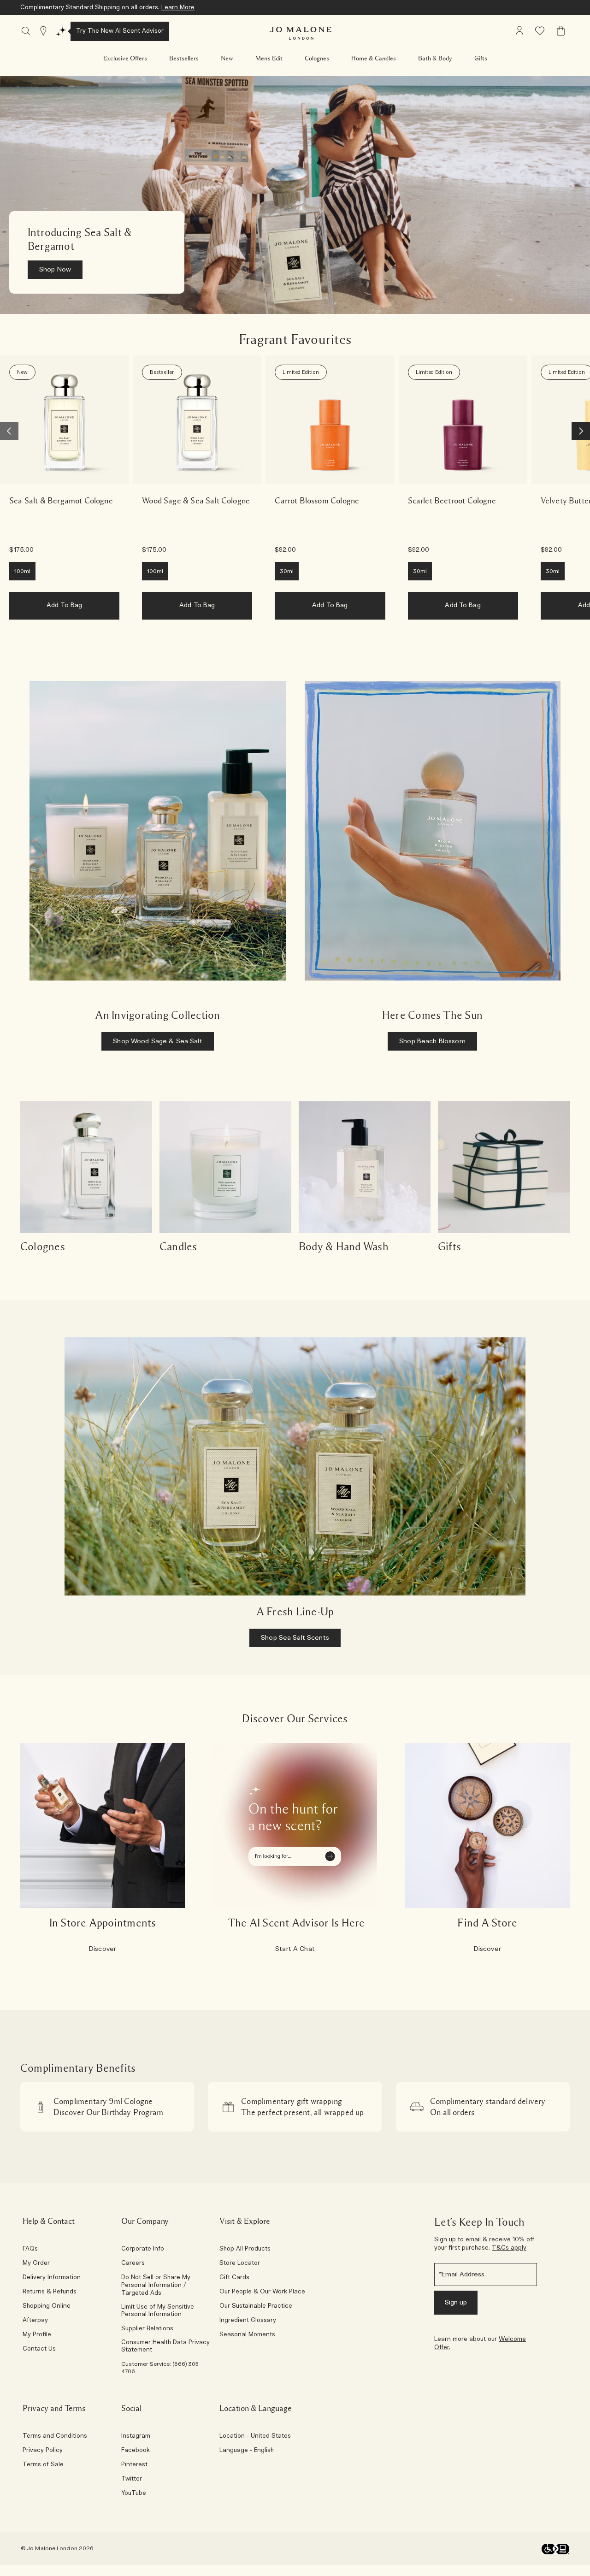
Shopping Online (47, 2306)
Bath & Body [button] (435, 59)
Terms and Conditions (55, 2436)
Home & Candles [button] (374, 59)
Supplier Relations (147, 2329)
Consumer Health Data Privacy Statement (165, 2346)
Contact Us (39, 2349)
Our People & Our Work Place (262, 2292)
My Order (36, 2263)
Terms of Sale (43, 2465)
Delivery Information (52, 2278)
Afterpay (35, 2321)
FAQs (30, 2249)
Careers (133, 2263)
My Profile (37, 2335)
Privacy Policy (43, 2451)
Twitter (132, 2479)
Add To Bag (64, 605)
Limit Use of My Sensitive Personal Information (158, 2311)
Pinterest (134, 2465)
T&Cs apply (509, 2248)
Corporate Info (143, 2249)
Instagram (136, 2436)
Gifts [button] (481, 59)
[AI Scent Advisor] (61, 31)
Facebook (136, 2451)
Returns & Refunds (50, 2292)
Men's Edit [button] (269, 59)
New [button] (227, 59)
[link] (64, 420)
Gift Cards (234, 2278)
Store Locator (240, 2263)
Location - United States (255, 2436)
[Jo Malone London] (301, 33)
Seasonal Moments (247, 2335)
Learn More (178, 8)
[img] (519, 31)
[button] (125, 59)
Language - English (247, 2451)
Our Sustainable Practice (256, 2306)
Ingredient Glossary (248, 2321)
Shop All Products (245, 2249)
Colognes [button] (317, 59)
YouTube (134, 2493)
